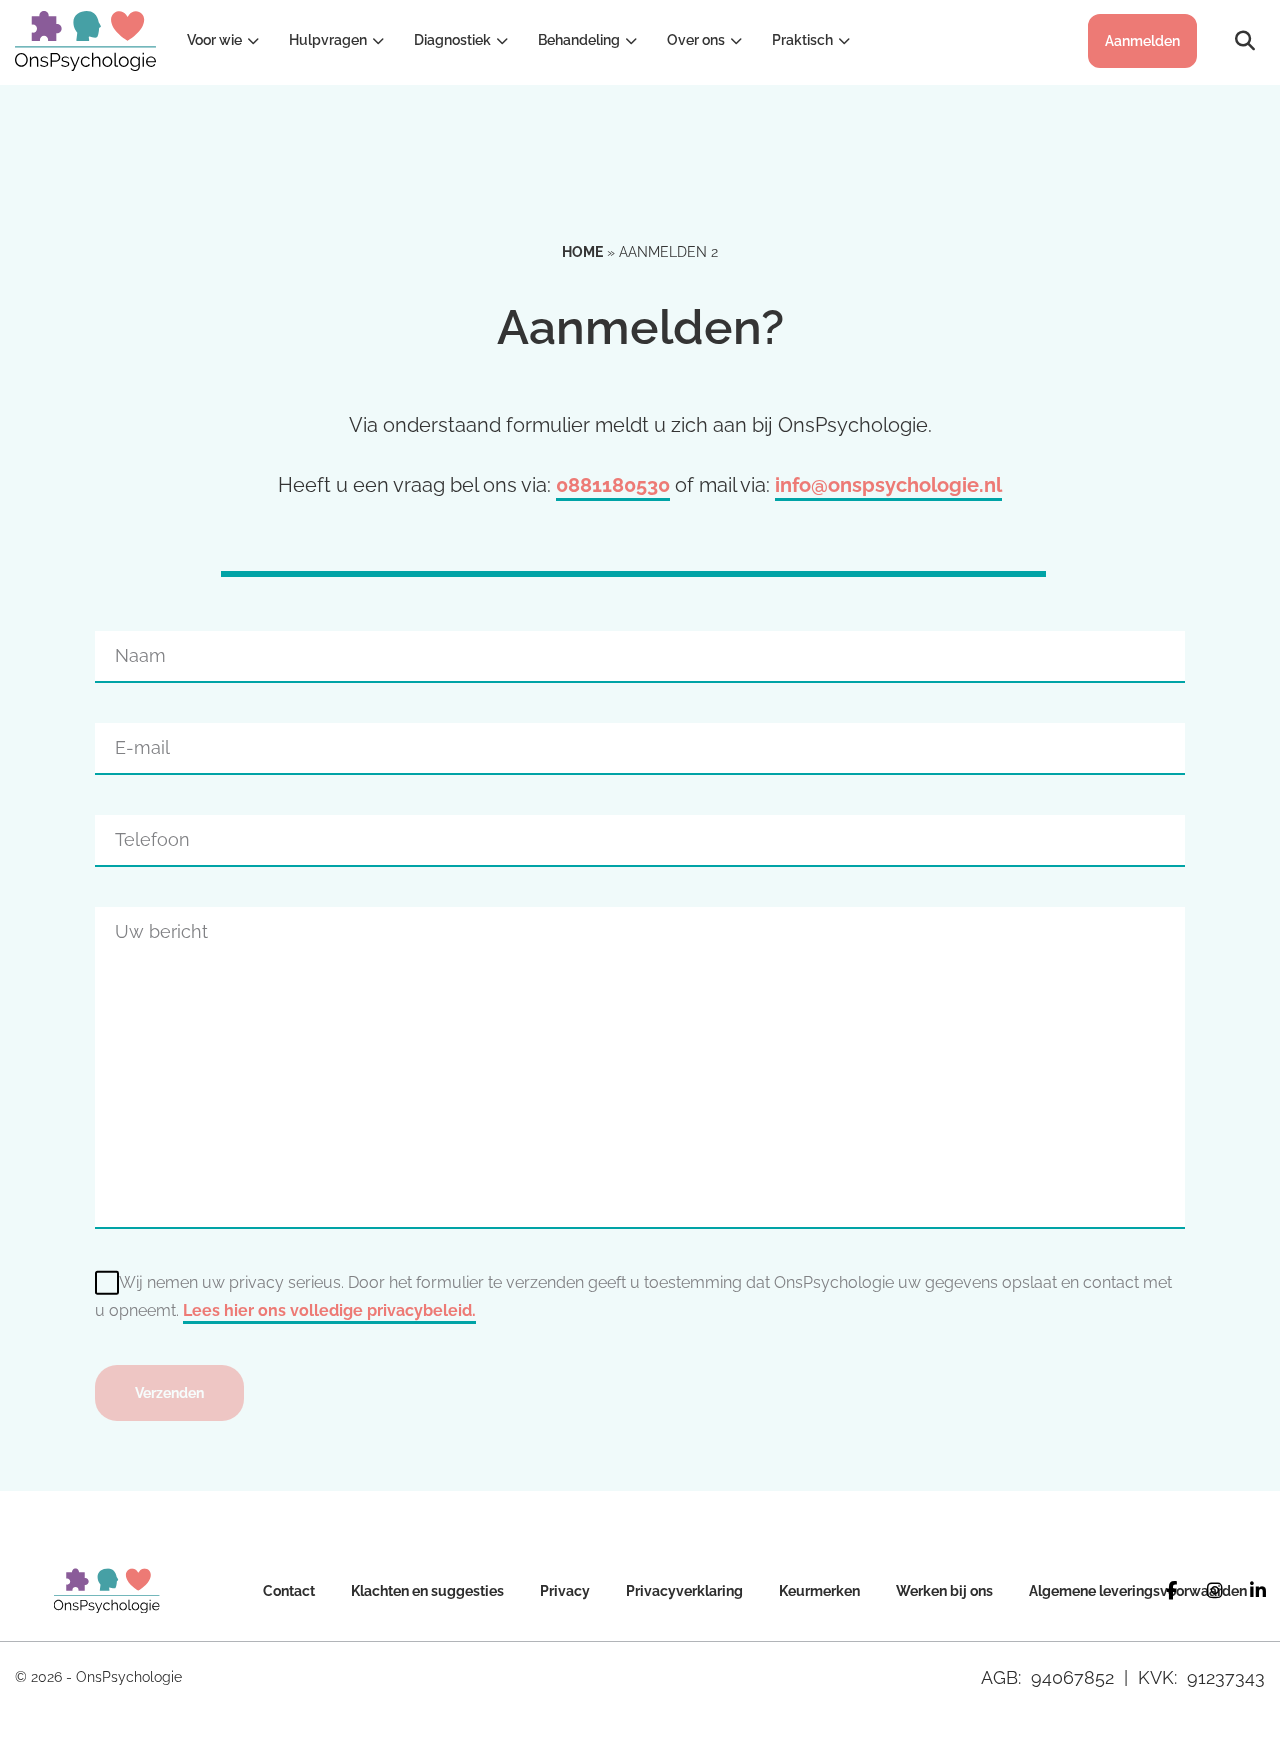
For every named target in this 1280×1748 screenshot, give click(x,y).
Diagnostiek (452, 40)
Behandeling (579, 40)
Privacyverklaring (684, 1591)
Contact (289, 1591)
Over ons (696, 40)
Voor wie (214, 40)
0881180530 (613, 485)
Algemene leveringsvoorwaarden (1138, 1591)
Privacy (565, 1591)
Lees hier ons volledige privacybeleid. (329, 1310)
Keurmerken (819, 1591)
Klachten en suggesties (427, 1591)
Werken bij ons (944, 1591)
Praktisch (802, 40)
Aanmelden (1142, 41)
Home (582, 252)
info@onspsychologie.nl (888, 485)
